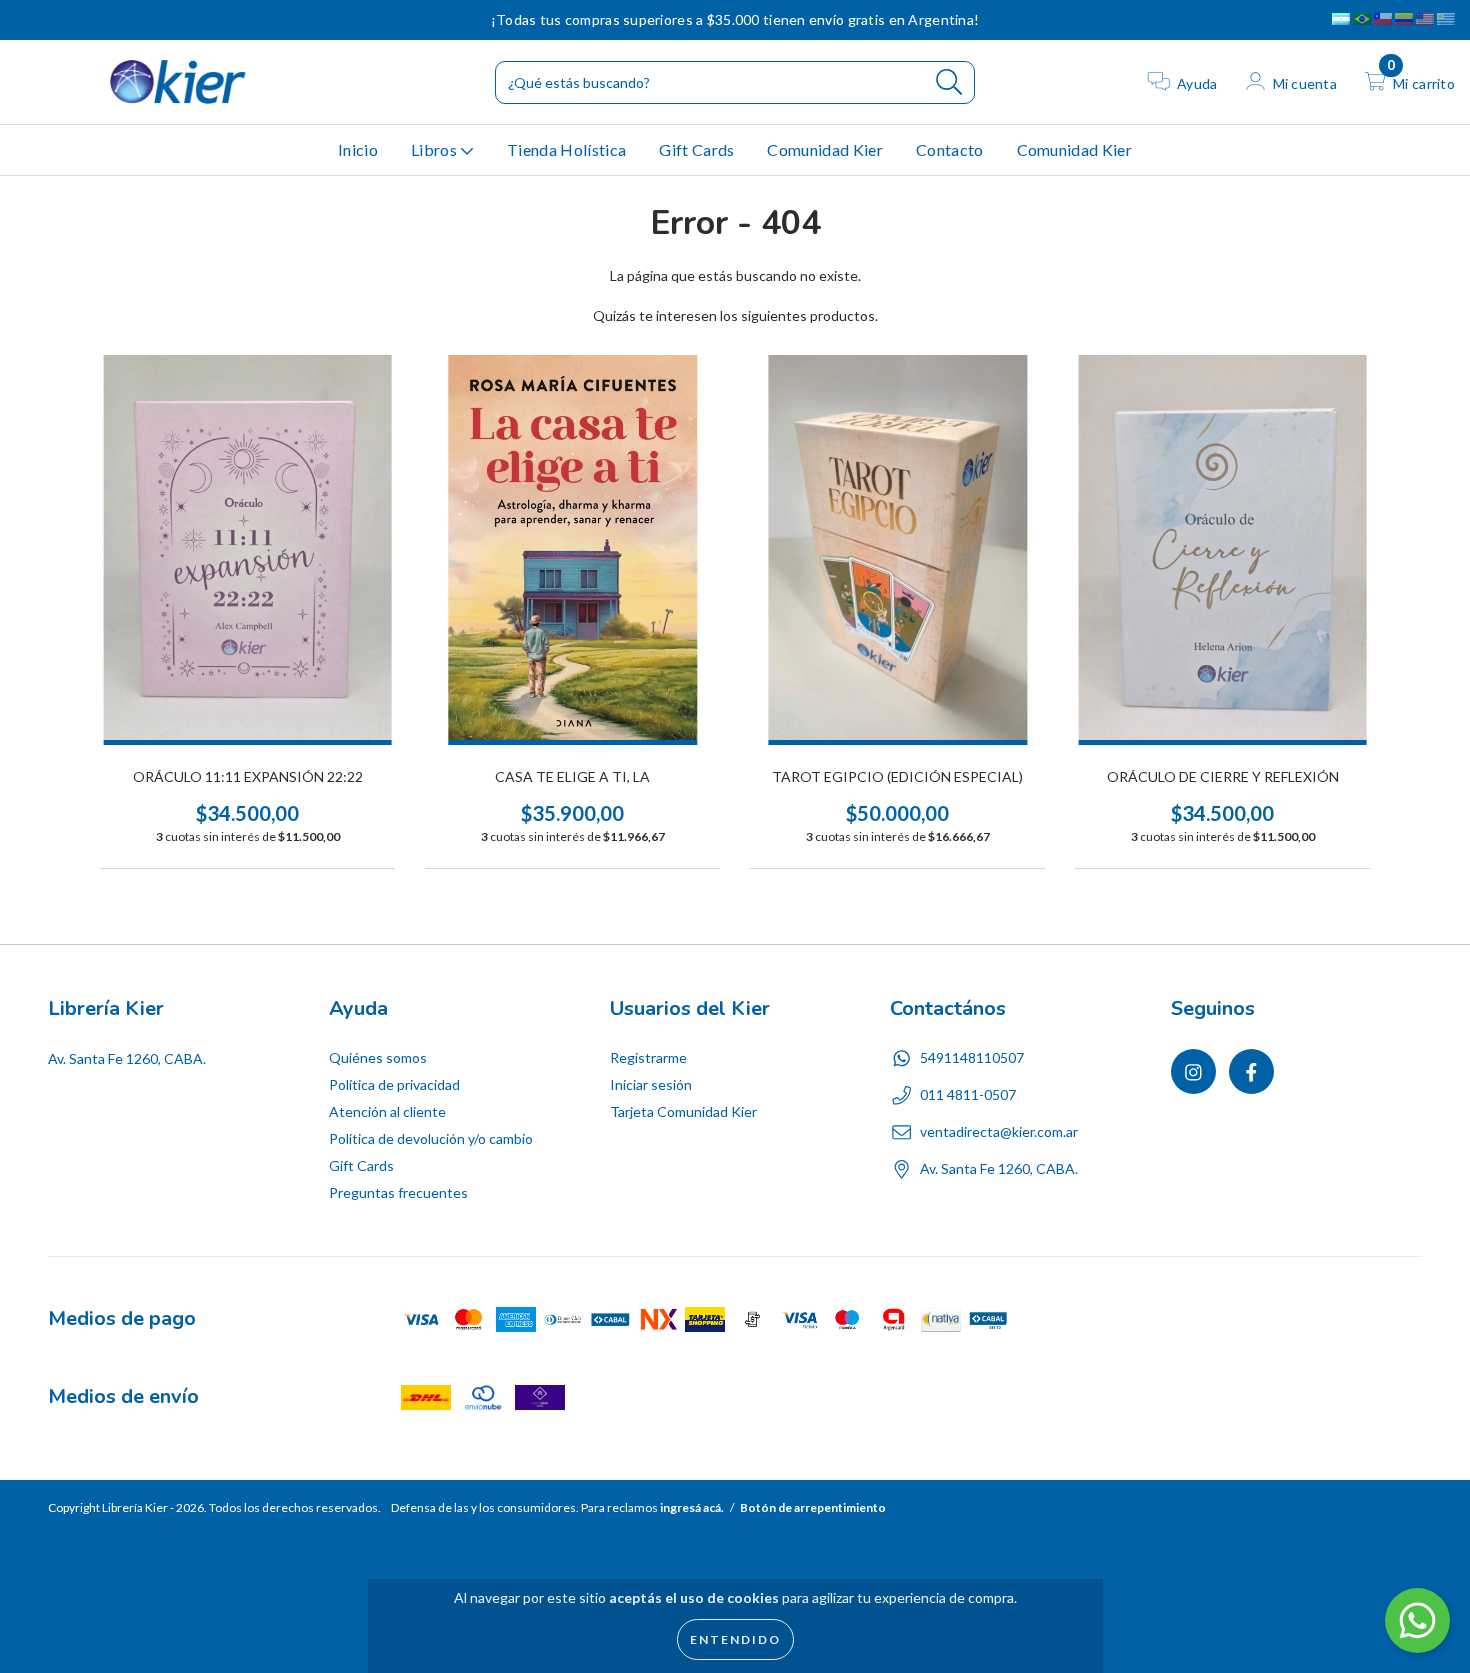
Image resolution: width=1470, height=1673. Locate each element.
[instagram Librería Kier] (29, 19)
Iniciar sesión (651, 1084)
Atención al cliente (387, 1111)
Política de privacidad (394, 1084)
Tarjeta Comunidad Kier (683, 1111)
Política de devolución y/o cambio (431, 1138)
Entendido (735, 1639)
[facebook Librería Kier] (57, 19)
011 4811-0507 (968, 1094)
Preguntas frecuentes (398, 1192)
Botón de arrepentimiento (813, 1507)
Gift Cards (696, 149)
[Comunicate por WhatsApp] (1417, 1620)
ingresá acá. (692, 1507)
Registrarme (648, 1057)
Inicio (358, 149)
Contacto (950, 149)
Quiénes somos (378, 1057)
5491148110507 (972, 1057)
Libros (435, 149)
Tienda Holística (566, 149)
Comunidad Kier (824, 149)
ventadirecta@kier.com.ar (999, 1131)
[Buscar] (949, 82)
